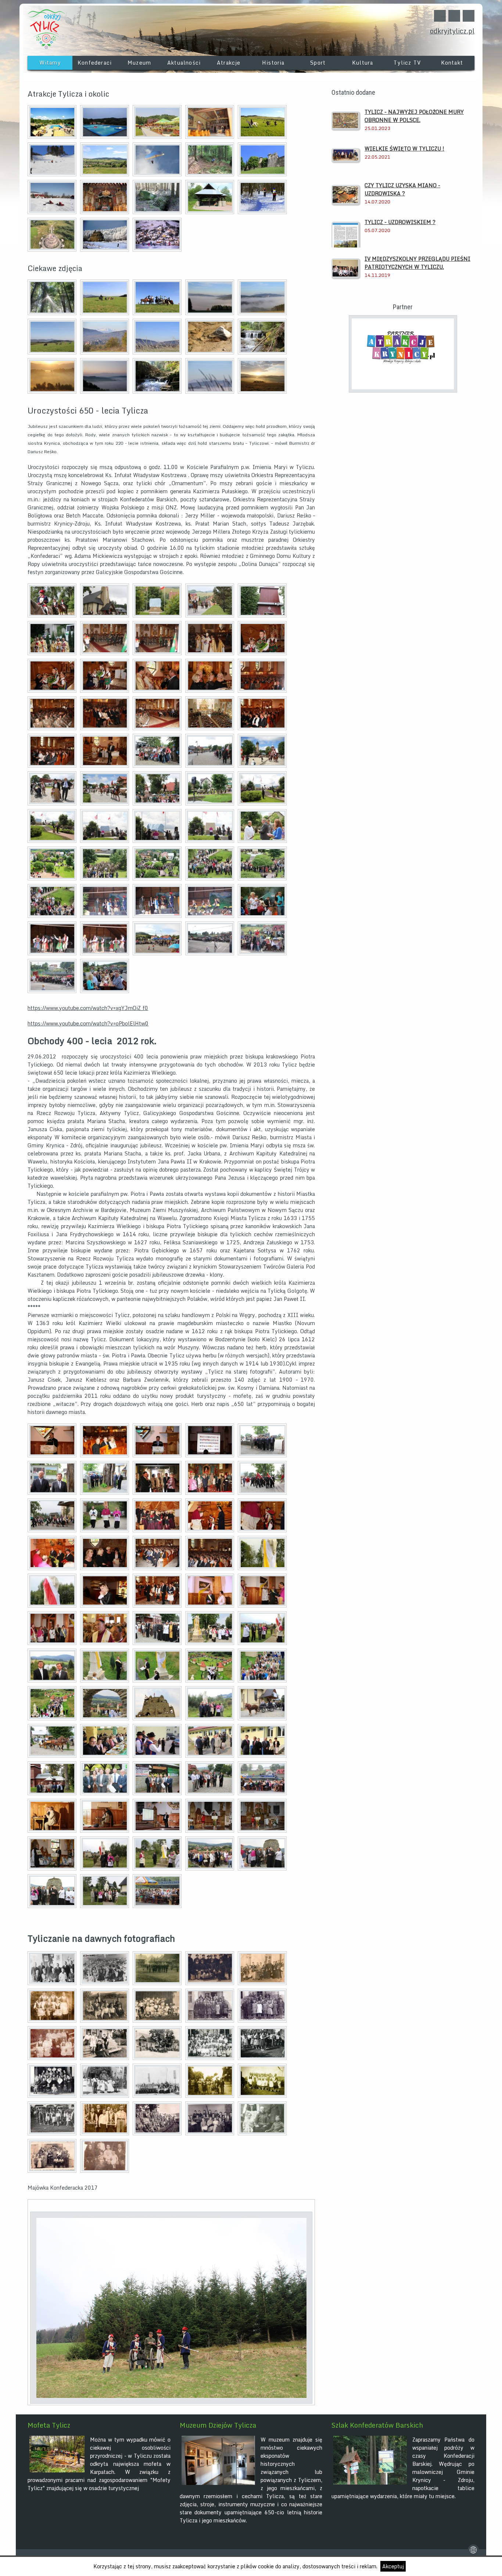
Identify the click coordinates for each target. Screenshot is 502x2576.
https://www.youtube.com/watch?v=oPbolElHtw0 (88, 1023)
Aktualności (184, 63)
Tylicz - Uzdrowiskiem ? (400, 222)
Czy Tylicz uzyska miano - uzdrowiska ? (402, 189)
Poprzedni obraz (33, 2206)
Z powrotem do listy (308, 2206)
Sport (318, 63)
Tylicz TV (407, 63)
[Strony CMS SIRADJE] (473, 2553)
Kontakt (452, 63)
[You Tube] (469, 16)
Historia (273, 63)
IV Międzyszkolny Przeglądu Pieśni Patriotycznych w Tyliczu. (417, 263)
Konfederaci (95, 63)
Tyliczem (309, 2480)
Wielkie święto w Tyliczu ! (404, 149)
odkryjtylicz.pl (452, 31)
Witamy (50, 63)
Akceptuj (393, 2566)
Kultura (363, 63)
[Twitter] (440, 16)
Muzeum (139, 63)
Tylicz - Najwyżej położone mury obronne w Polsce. (414, 116)
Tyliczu (143, 2456)
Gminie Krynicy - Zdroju (443, 2476)
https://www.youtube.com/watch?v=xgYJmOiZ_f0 (88, 1008)
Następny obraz (40, 2206)
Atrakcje (229, 63)
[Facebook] (454, 16)
